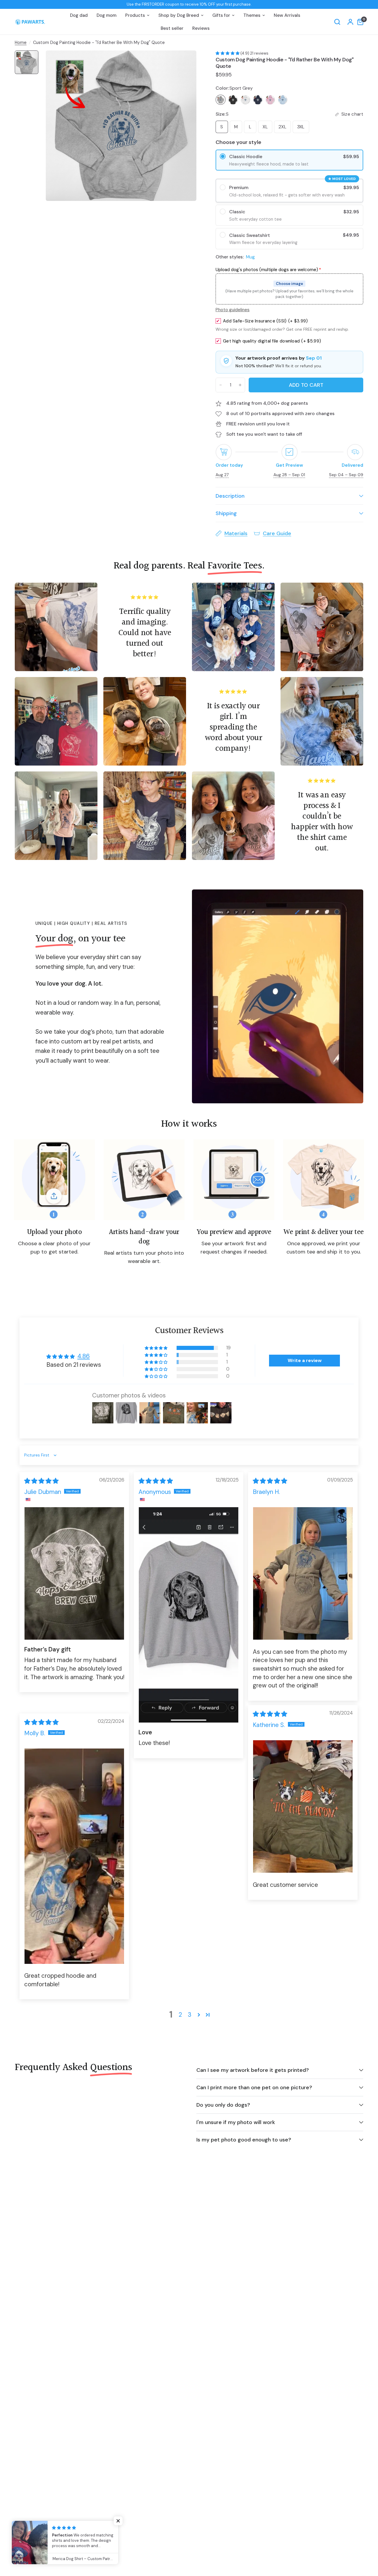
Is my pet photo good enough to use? (244, 2140)
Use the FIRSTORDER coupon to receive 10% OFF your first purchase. (189, 4)
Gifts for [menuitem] (221, 15)
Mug (250, 257)
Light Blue (283, 100)
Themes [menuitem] (252, 15)
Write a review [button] (305, 1360)
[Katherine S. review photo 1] (303, 1807)
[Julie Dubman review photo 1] (74, 1574)
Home (21, 42)
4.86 (84, 1356)
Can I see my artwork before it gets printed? (253, 2070)
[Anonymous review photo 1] (189, 1615)
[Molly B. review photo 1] (74, 1856)
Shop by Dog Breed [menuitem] (179, 15)
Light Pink (270, 100)
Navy (258, 100)
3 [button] (190, 2015)
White (245, 100)
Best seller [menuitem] (172, 28)
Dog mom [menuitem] (106, 15)
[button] (228, 53)
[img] (41, 1481)
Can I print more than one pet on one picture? (254, 2087)
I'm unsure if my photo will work (236, 2122)
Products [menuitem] (135, 15)
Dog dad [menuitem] (79, 15)
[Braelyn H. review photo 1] (303, 1574)
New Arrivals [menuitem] (287, 15)
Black (233, 100)
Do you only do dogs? (223, 2105)
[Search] (337, 22)
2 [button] (180, 2015)
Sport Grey (221, 100)
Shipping (226, 513)
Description (230, 496)
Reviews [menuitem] (201, 28)
